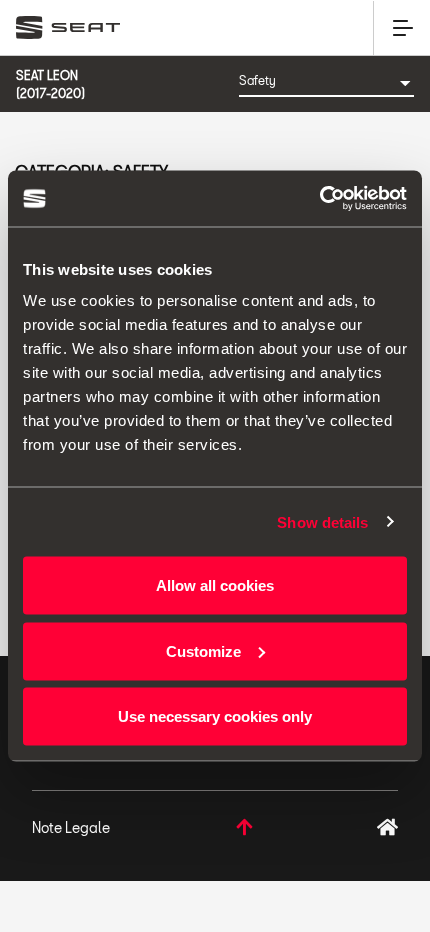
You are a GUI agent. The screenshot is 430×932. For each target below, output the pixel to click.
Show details (322, 521)
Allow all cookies (215, 585)
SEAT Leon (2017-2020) (50, 84)
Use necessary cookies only (215, 716)
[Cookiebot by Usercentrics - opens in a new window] (319, 199)
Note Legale (71, 827)
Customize (203, 650)
